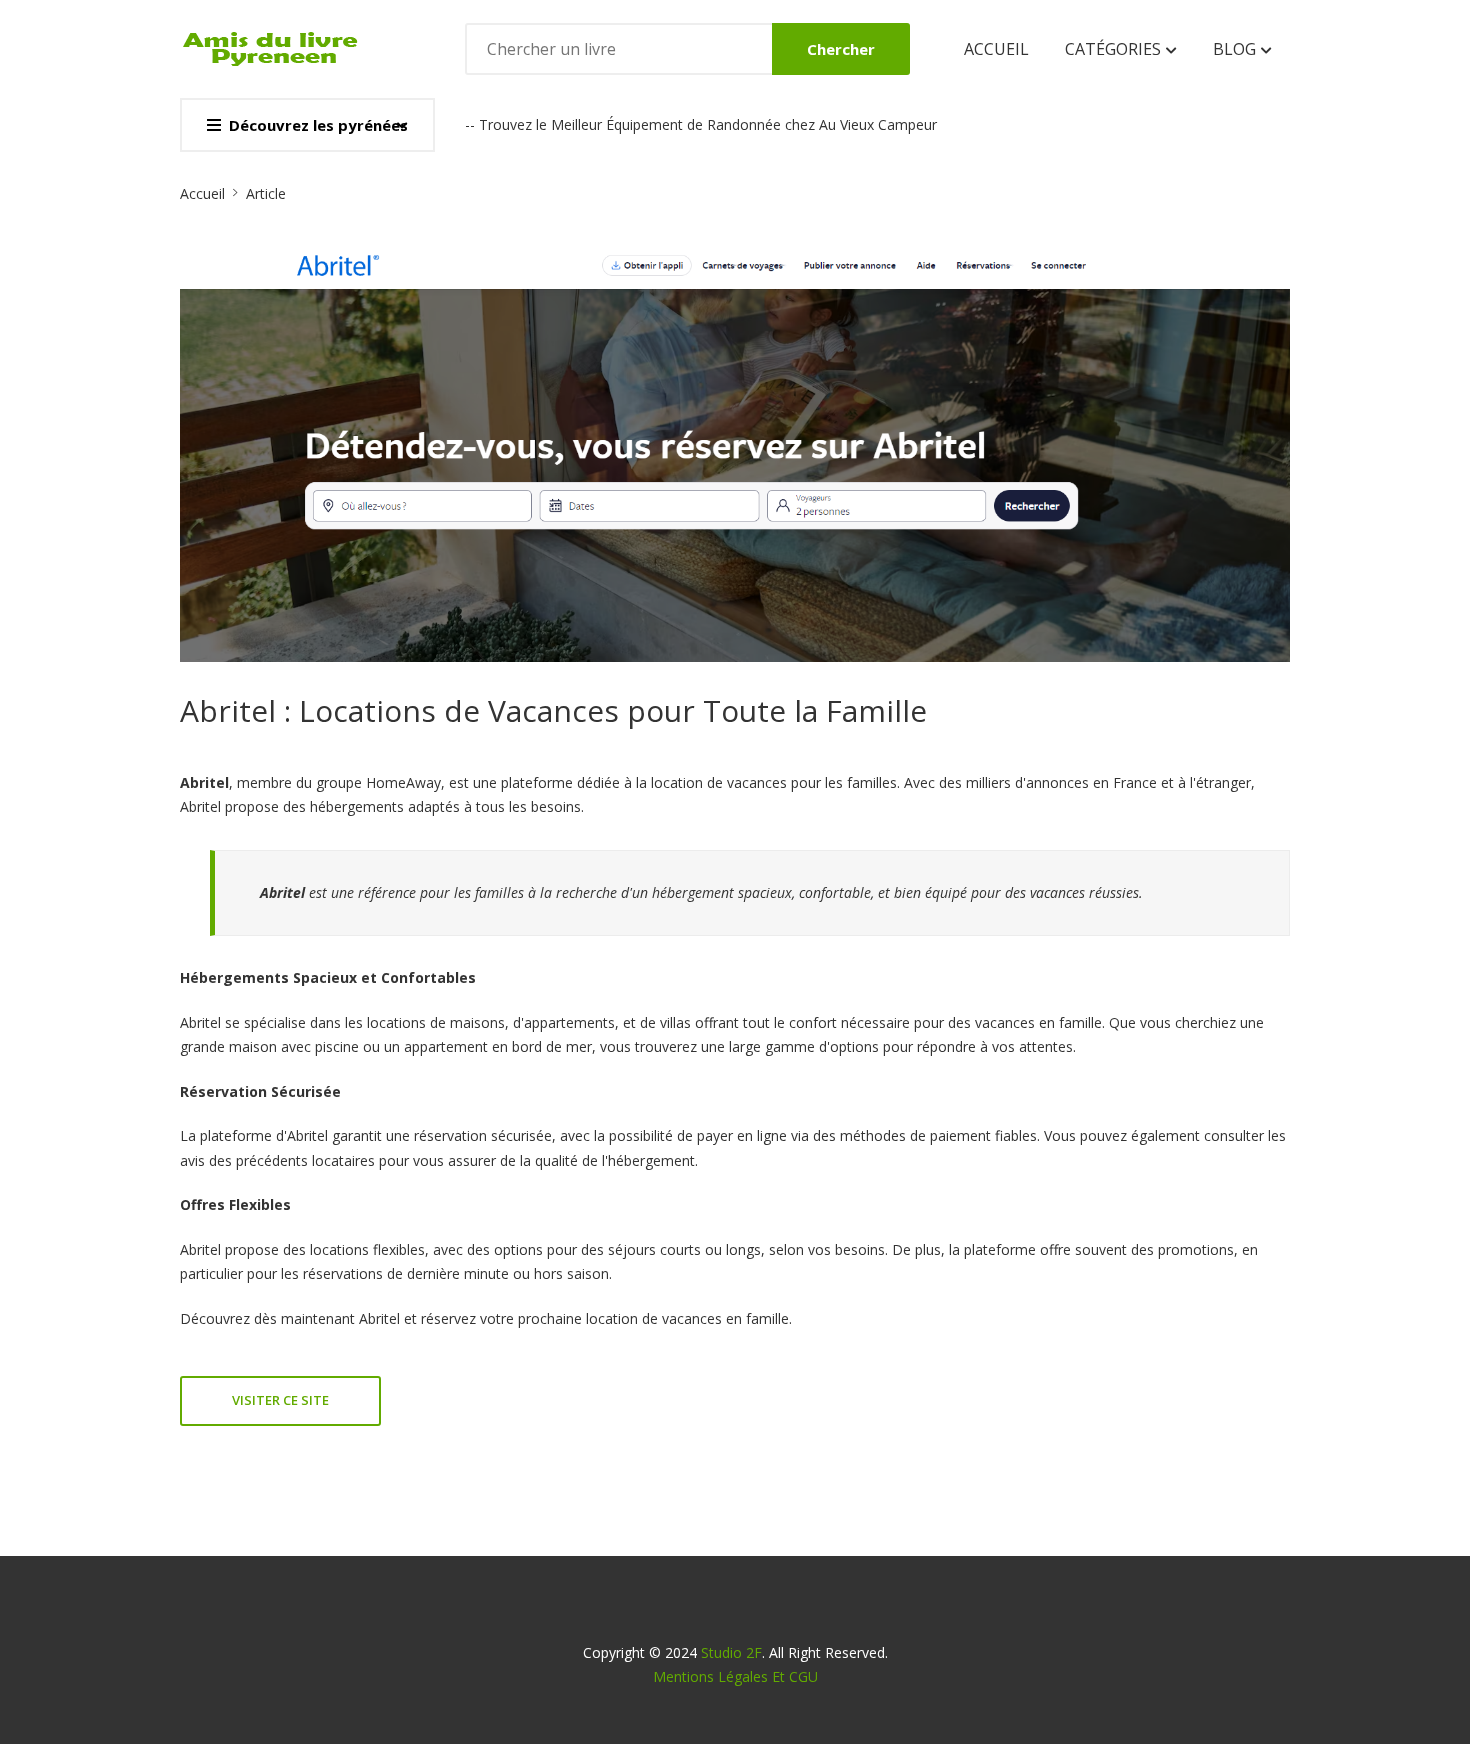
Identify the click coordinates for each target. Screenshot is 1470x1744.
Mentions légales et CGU (735, 1676)
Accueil (996, 49)
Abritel (379, 1318)
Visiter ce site (280, 1400)
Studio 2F (731, 1652)
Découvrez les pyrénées (318, 125)
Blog (1236, 49)
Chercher (841, 49)
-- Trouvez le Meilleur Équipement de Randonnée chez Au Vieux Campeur (701, 124)
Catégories (1115, 49)
